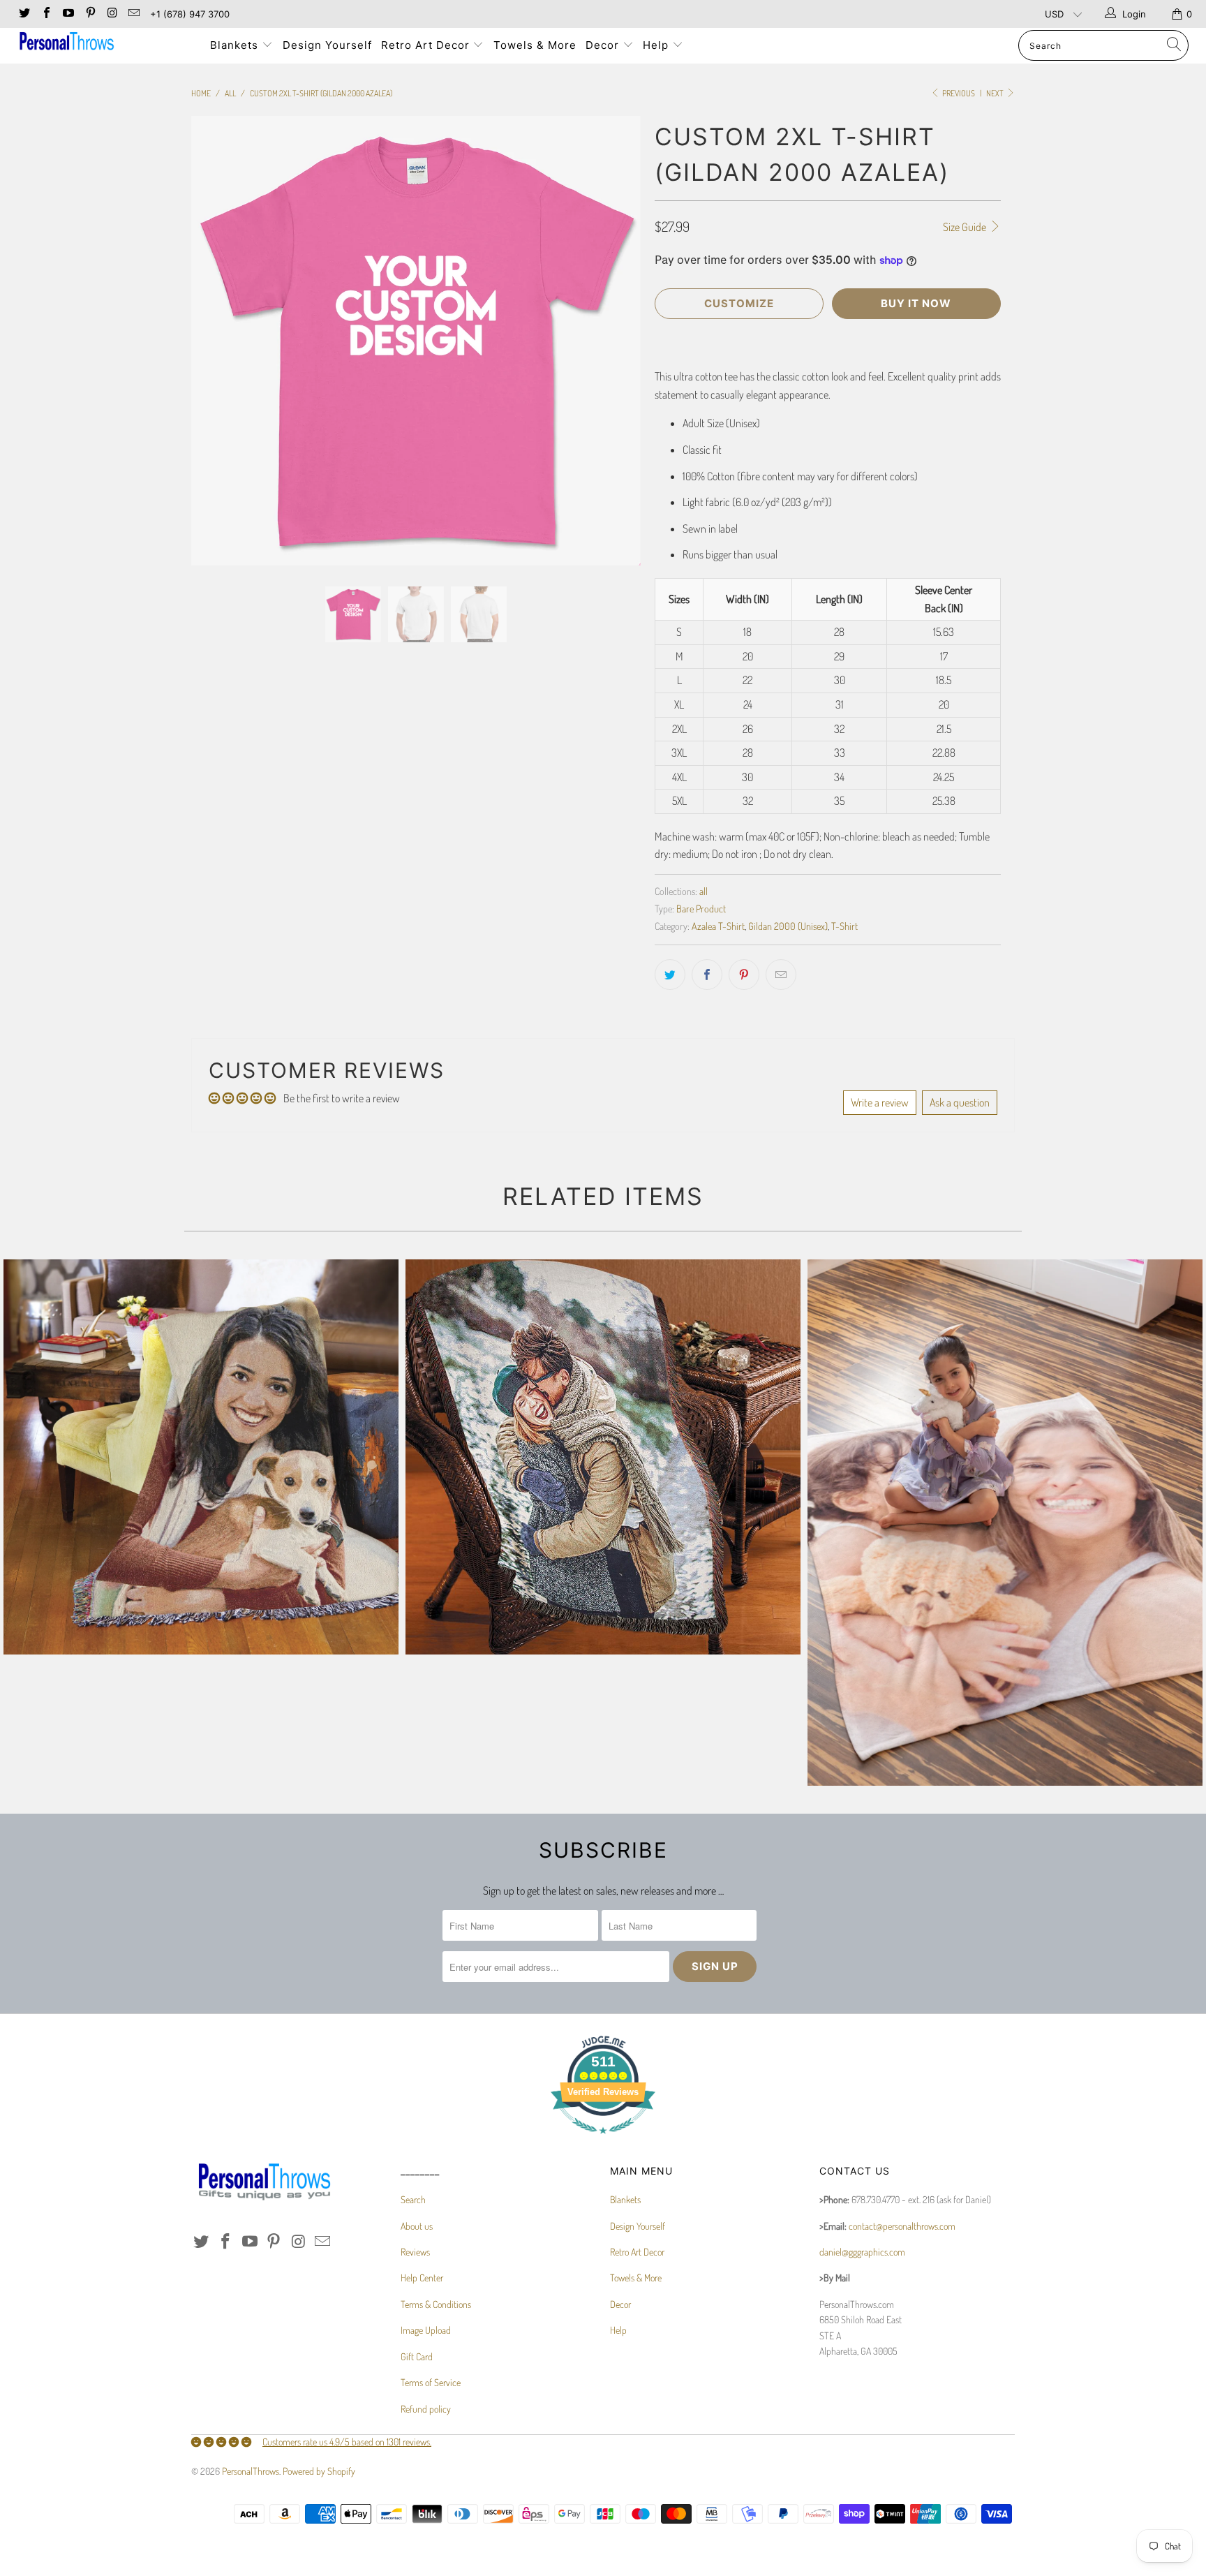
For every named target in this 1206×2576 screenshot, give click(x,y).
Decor (604, 45)
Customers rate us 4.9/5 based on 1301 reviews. (347, 2442)
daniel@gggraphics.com (862, 2252)
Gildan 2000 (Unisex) (788, 926)
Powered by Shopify (319, 2471)
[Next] (617, 341)
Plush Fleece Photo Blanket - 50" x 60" (1005, 1523)
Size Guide (966, 227)
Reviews (415, 2252)
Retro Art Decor (427, 45)
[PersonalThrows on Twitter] (24, 14)
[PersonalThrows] (103, 43)
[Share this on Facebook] (707, 975)
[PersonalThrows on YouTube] (68, 14)
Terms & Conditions (436, 2304)
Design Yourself (327, 45)
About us (417, 2226)
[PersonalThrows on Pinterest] (89, 14)
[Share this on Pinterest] (744, 975)
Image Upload (426, 2330)
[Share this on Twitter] (670, 975)
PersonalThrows (251, 2471)
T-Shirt (844, 926)
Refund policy (426, 2409)
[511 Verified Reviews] (603, 2141)
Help (657, 45)
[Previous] (215, 341)
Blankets (236, 45)
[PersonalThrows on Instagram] (112, 14)
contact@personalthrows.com (902, 2226)
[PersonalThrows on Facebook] (45, 14)
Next (996, 93)
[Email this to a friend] (781, 975)
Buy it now (916, 303)
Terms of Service (431, 2382)
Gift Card (417, 2356)
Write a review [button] (880, 1102)
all (703, 891)
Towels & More (535, 45)
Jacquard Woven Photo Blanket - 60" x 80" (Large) (201, 1457)
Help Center (422, 2278)
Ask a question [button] (960, 1102)
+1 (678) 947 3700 (190, 14)
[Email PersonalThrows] (133, 14)
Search (413, 2199)
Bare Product (701, 908)
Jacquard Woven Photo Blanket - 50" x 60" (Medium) (603, 1457)
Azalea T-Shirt (718, 926)
